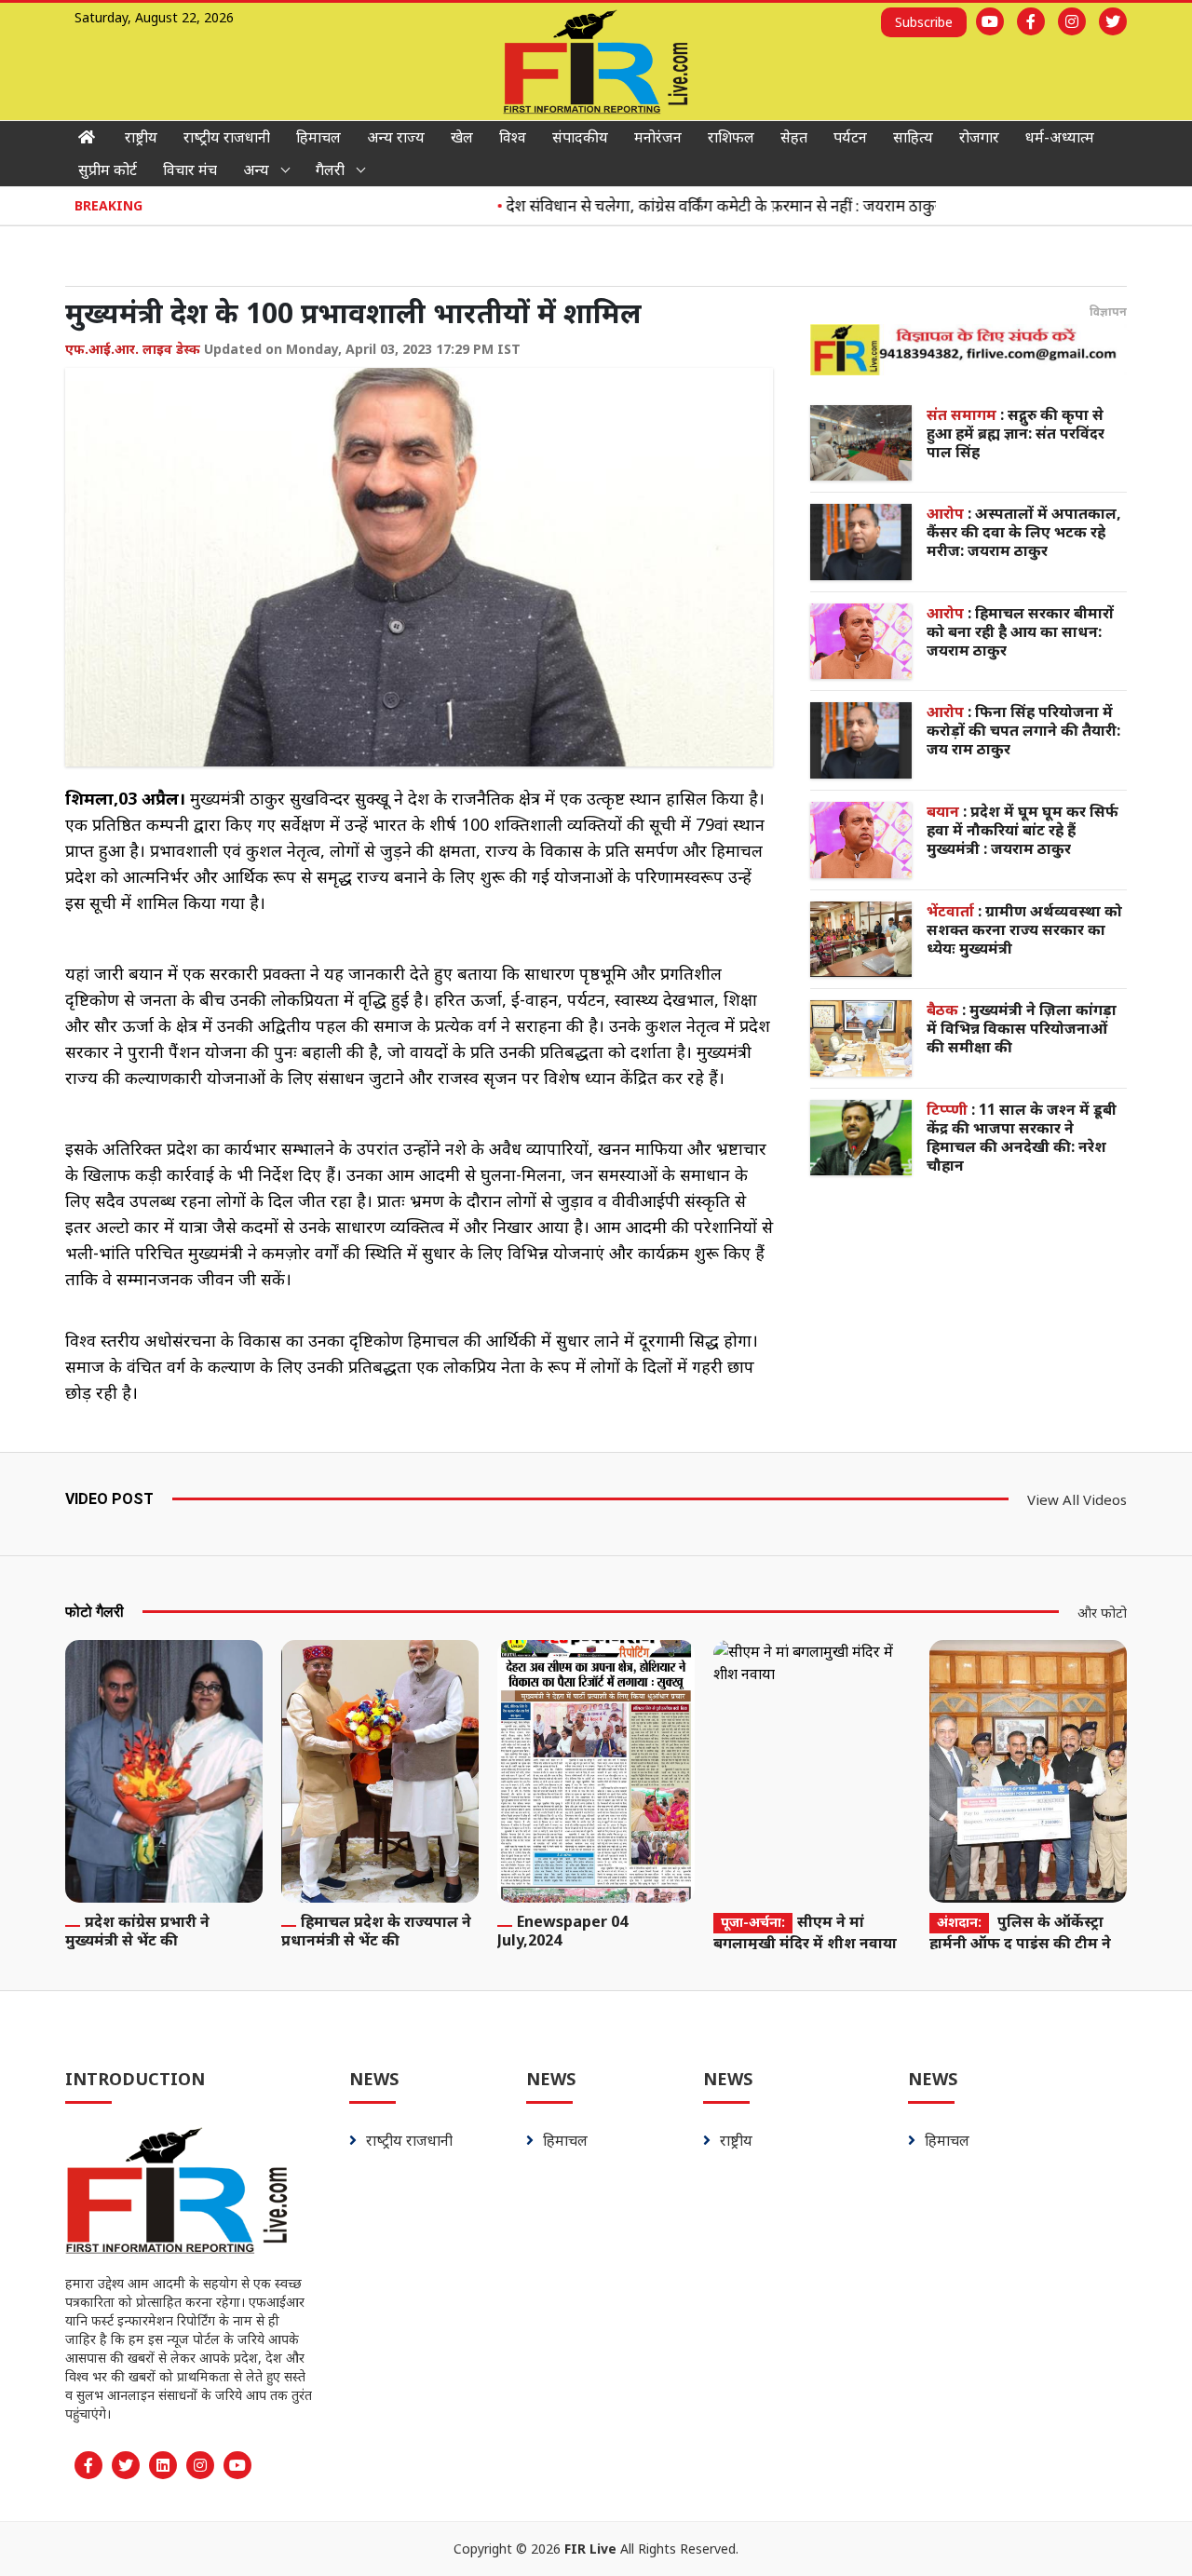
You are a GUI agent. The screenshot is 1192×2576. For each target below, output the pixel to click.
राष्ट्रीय (141, 137)
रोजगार (979, 137)
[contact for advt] (968, 349)
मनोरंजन (658, 137)
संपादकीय (580, 137)
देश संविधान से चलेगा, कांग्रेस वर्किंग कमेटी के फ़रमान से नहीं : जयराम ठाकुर (688, 205)
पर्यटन (850, 137)
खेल (462, 137)
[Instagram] (1072, 21)
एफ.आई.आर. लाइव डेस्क (133, 349)
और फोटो (1102, 1612)
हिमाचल (318, 137)
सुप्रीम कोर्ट (108, 169)
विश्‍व (513, 137)
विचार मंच (190, 169)
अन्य (256, 169)
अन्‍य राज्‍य (396, 137)
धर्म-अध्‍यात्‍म (1060, 137)
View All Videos (1077, 1499)
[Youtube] (990, 21)
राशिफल (731, 137)
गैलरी (330, 169)
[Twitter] (1113, 21)
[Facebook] (1031, 21)
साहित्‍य (913, 137)
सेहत (794, 137)
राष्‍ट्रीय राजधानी (227, 137)
